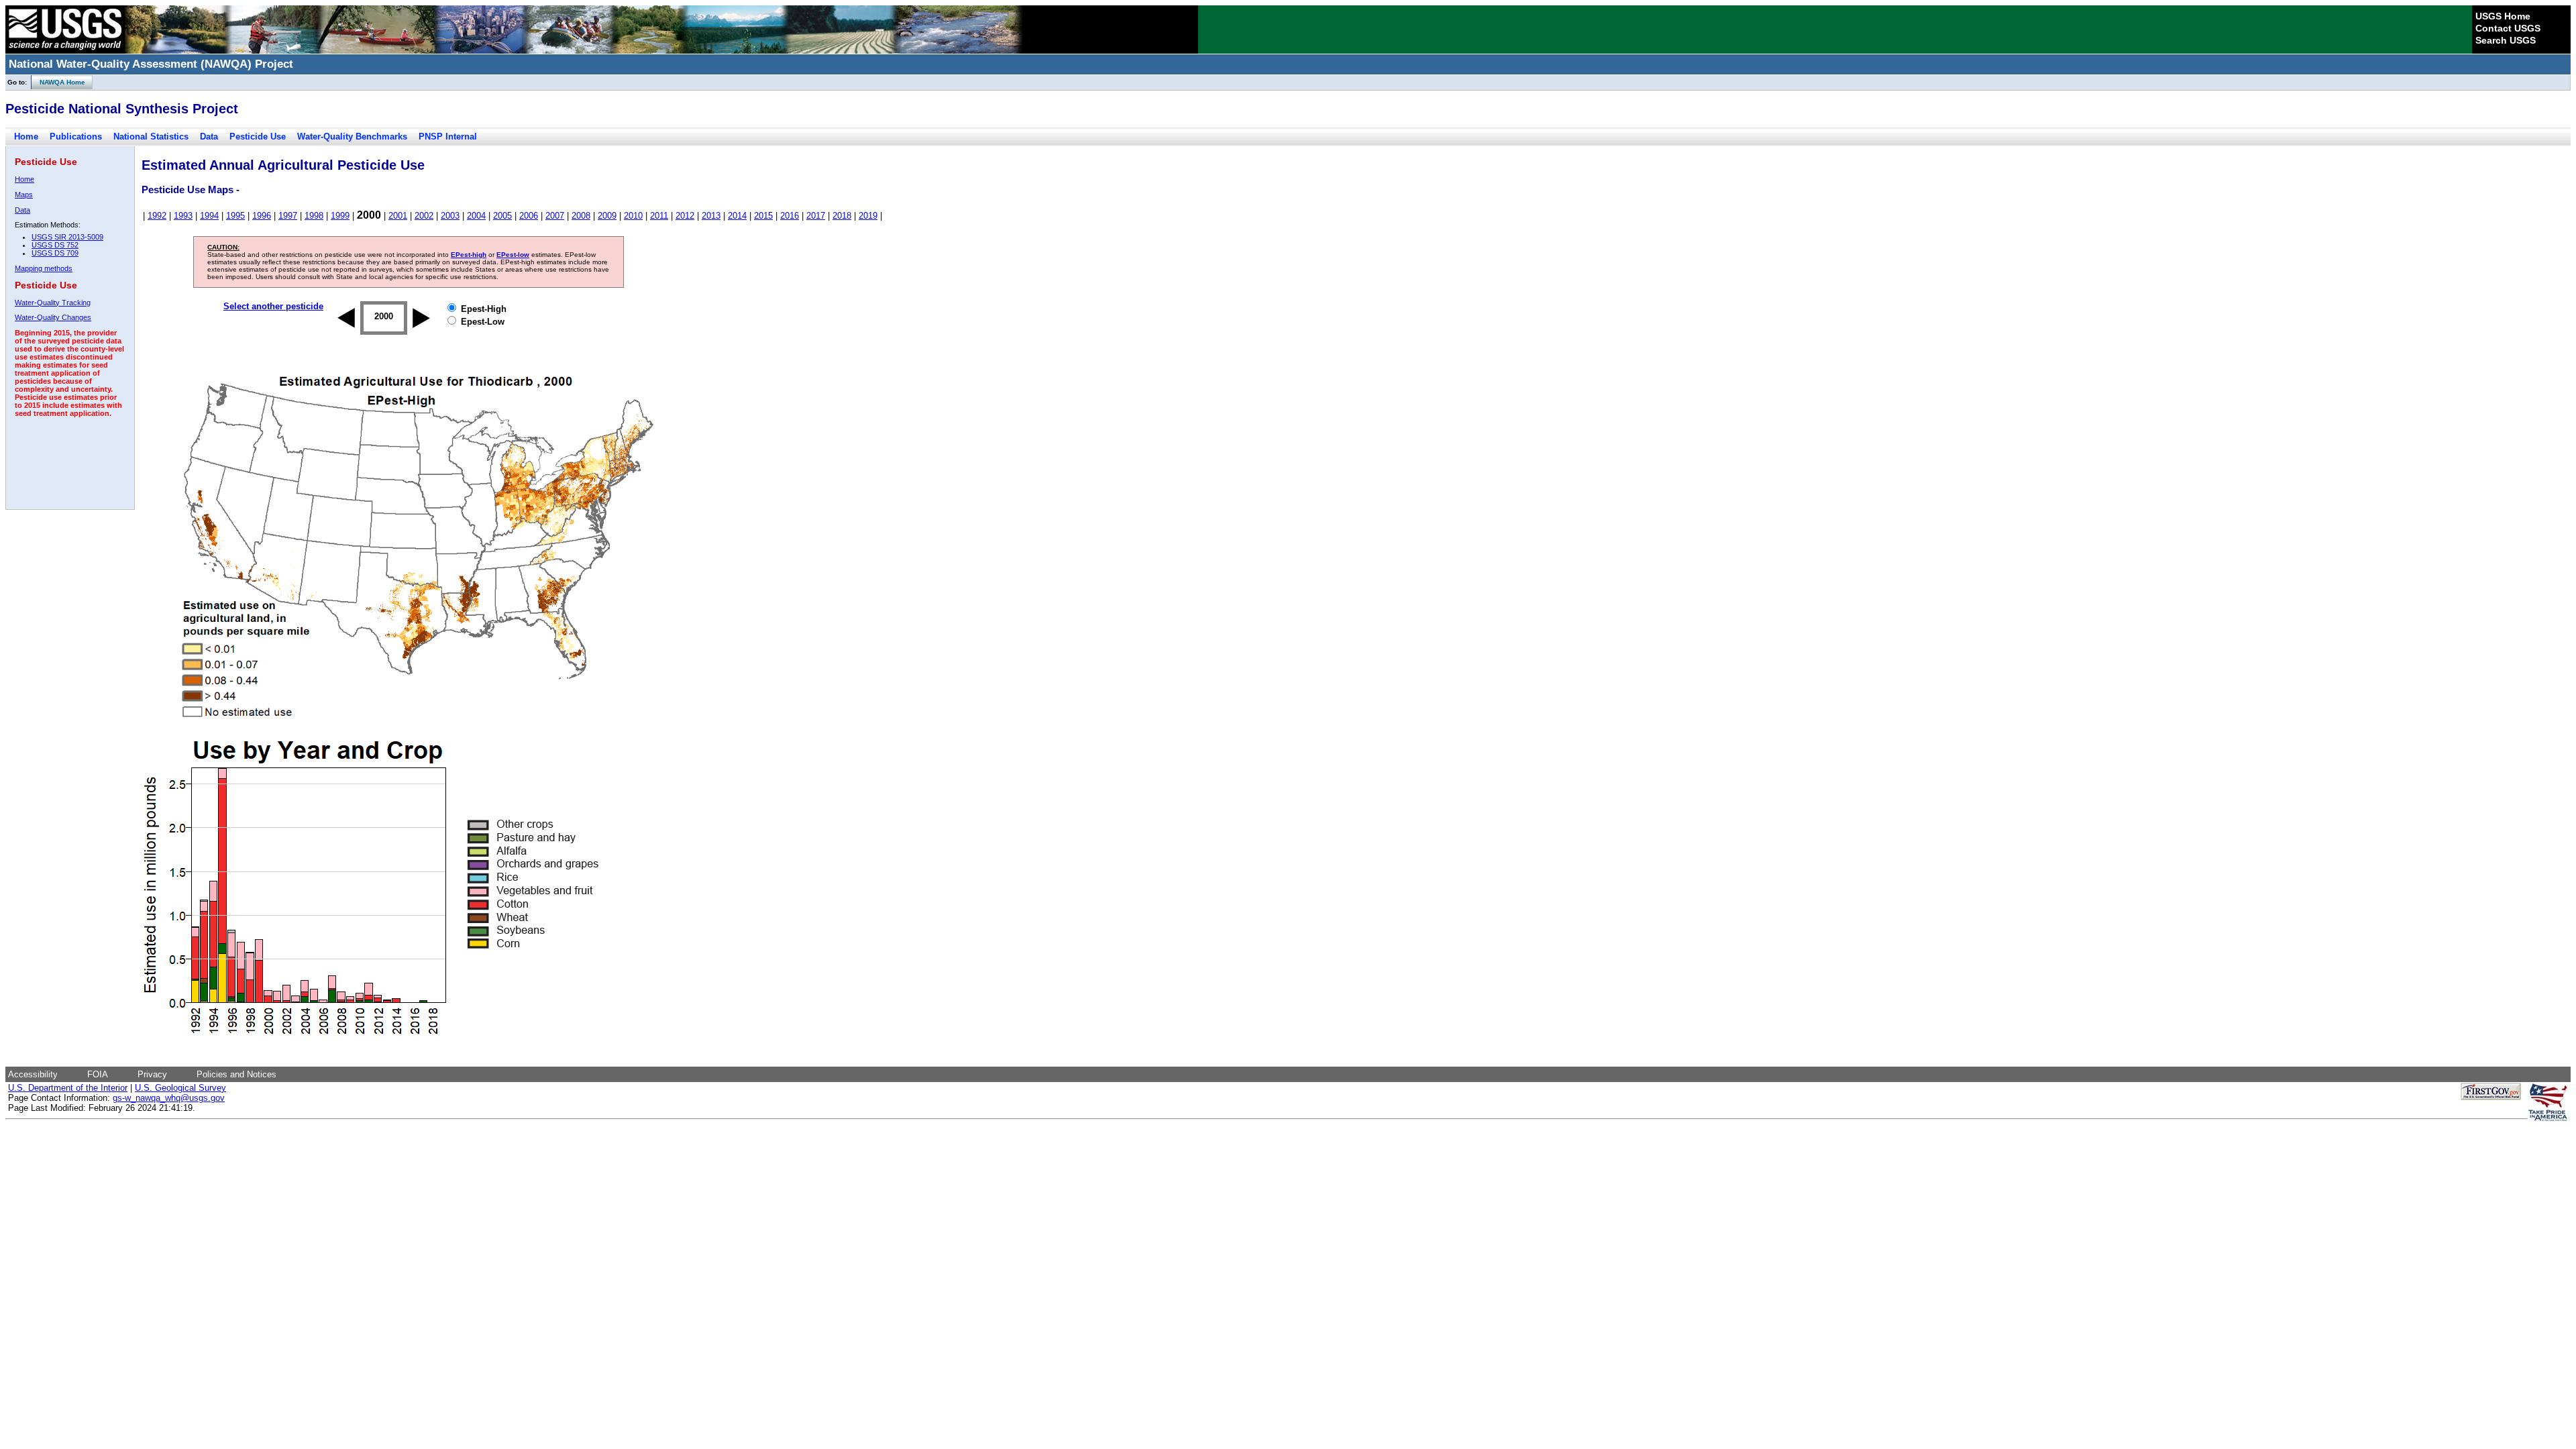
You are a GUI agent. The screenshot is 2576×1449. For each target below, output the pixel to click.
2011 (659, 216)
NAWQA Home (58, 82)
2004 (476, 216)
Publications (76, 137)
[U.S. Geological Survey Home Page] (65, 50)
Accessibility (33, 1074)
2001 (398, 216)
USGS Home (2503, 16)
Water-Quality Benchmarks (352, 137)
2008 (581, 216)
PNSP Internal (448, 137)
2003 (450, 216)
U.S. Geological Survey (180, 1088)
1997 (288, 216)
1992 (157, 216)
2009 (607, 216)
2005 (502, 216)
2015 (763, 216)
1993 (183, 216)
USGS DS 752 (55, 245)
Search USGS (2506, 40)
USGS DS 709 (55, 253)
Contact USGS (2508, 28)
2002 (424, 216)
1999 (340, 216)
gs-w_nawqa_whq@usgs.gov (169, 1098)
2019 (868, 216)
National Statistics (151, 137)
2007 (555, 216)
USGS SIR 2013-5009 (67, 237)
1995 (235, 216)
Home (26, 137)
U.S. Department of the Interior (68, 1088)
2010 (633, 216)
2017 (816, 216)
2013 (711, 216)
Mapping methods (44, 268)
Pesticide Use (258, 137)
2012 (685, 216)
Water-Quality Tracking (53, 303)
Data (209, 137)
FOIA (98, 1074)
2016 (790, 216)
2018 (842, 216)
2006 (529, 216)
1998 (314, 216)
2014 (737, 216)
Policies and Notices (236, 1074)
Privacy (152, 1074)
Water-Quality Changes (53, 317)
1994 (209, 216)
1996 (262, 216)
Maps (24, 195)
